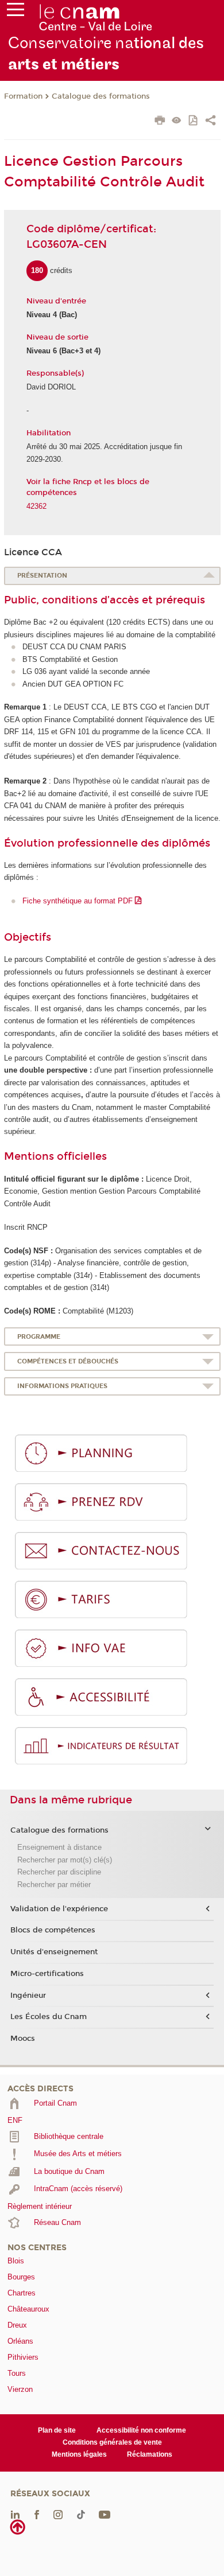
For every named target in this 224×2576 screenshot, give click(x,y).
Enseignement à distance (59, 1847)
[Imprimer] (160, 122)
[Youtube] (105, 2514)
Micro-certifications (47, 1974)
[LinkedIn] (15, 2514)
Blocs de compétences (53, 1930)
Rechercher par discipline (59, 1872)
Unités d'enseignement (54, 1952)
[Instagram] (58, 2514)
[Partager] (211, 122)
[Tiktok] (81, 2514)
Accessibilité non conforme (141, 2430)
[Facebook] (37, 2514)
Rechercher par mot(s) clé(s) (65, 1860)
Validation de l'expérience (59, 1909)
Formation (23, 96)
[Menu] (16, 12)
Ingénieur (28, 1996)
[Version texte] (177, 121)
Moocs (23, 2039)
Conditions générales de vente (112, 2442)
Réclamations (150, 2454)
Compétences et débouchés (68, 1361)
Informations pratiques (62, 1386)
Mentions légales (79, 2454)
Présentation (42, 576)
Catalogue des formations (101, 96)
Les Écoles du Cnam (49, 2017)
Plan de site (57, 2430)
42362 (36, 506)
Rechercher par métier (54, 1885)
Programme (39, 1337)
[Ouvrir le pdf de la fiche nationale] (194, 121)
